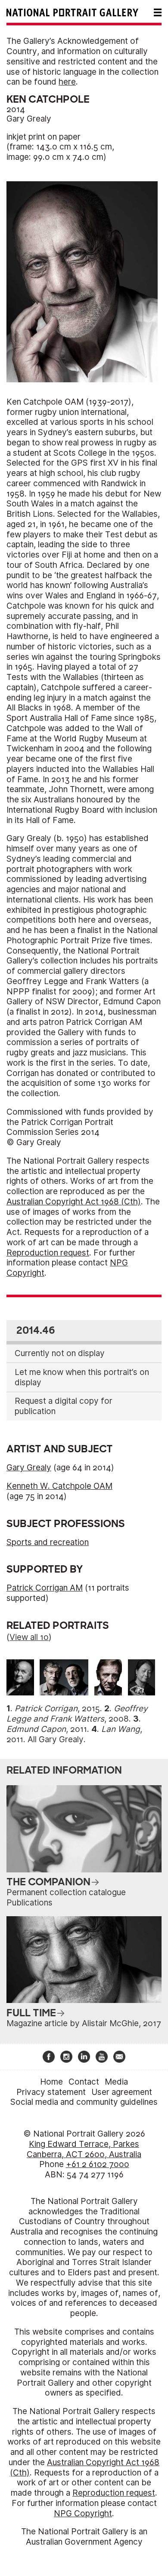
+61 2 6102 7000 (98, 2164)
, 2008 (77, 1714)
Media (116, 2082)
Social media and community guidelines (84, 2102)
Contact (84, 2082)
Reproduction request (48, 1253)
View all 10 (29, 1637)
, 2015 (57, 1709)
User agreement (122, 2092)
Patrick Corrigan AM (45, 1588)
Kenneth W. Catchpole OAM (59, 1486)
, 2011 (47, 1729)
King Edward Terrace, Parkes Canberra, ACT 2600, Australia (84, 2149)
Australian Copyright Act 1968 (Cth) (74, 1202)
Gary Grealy (29, 119)
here (67, 82)
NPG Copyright (83, 2514)
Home (51, 2082)
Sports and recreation (48, 1542)
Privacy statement (51, 2092)
